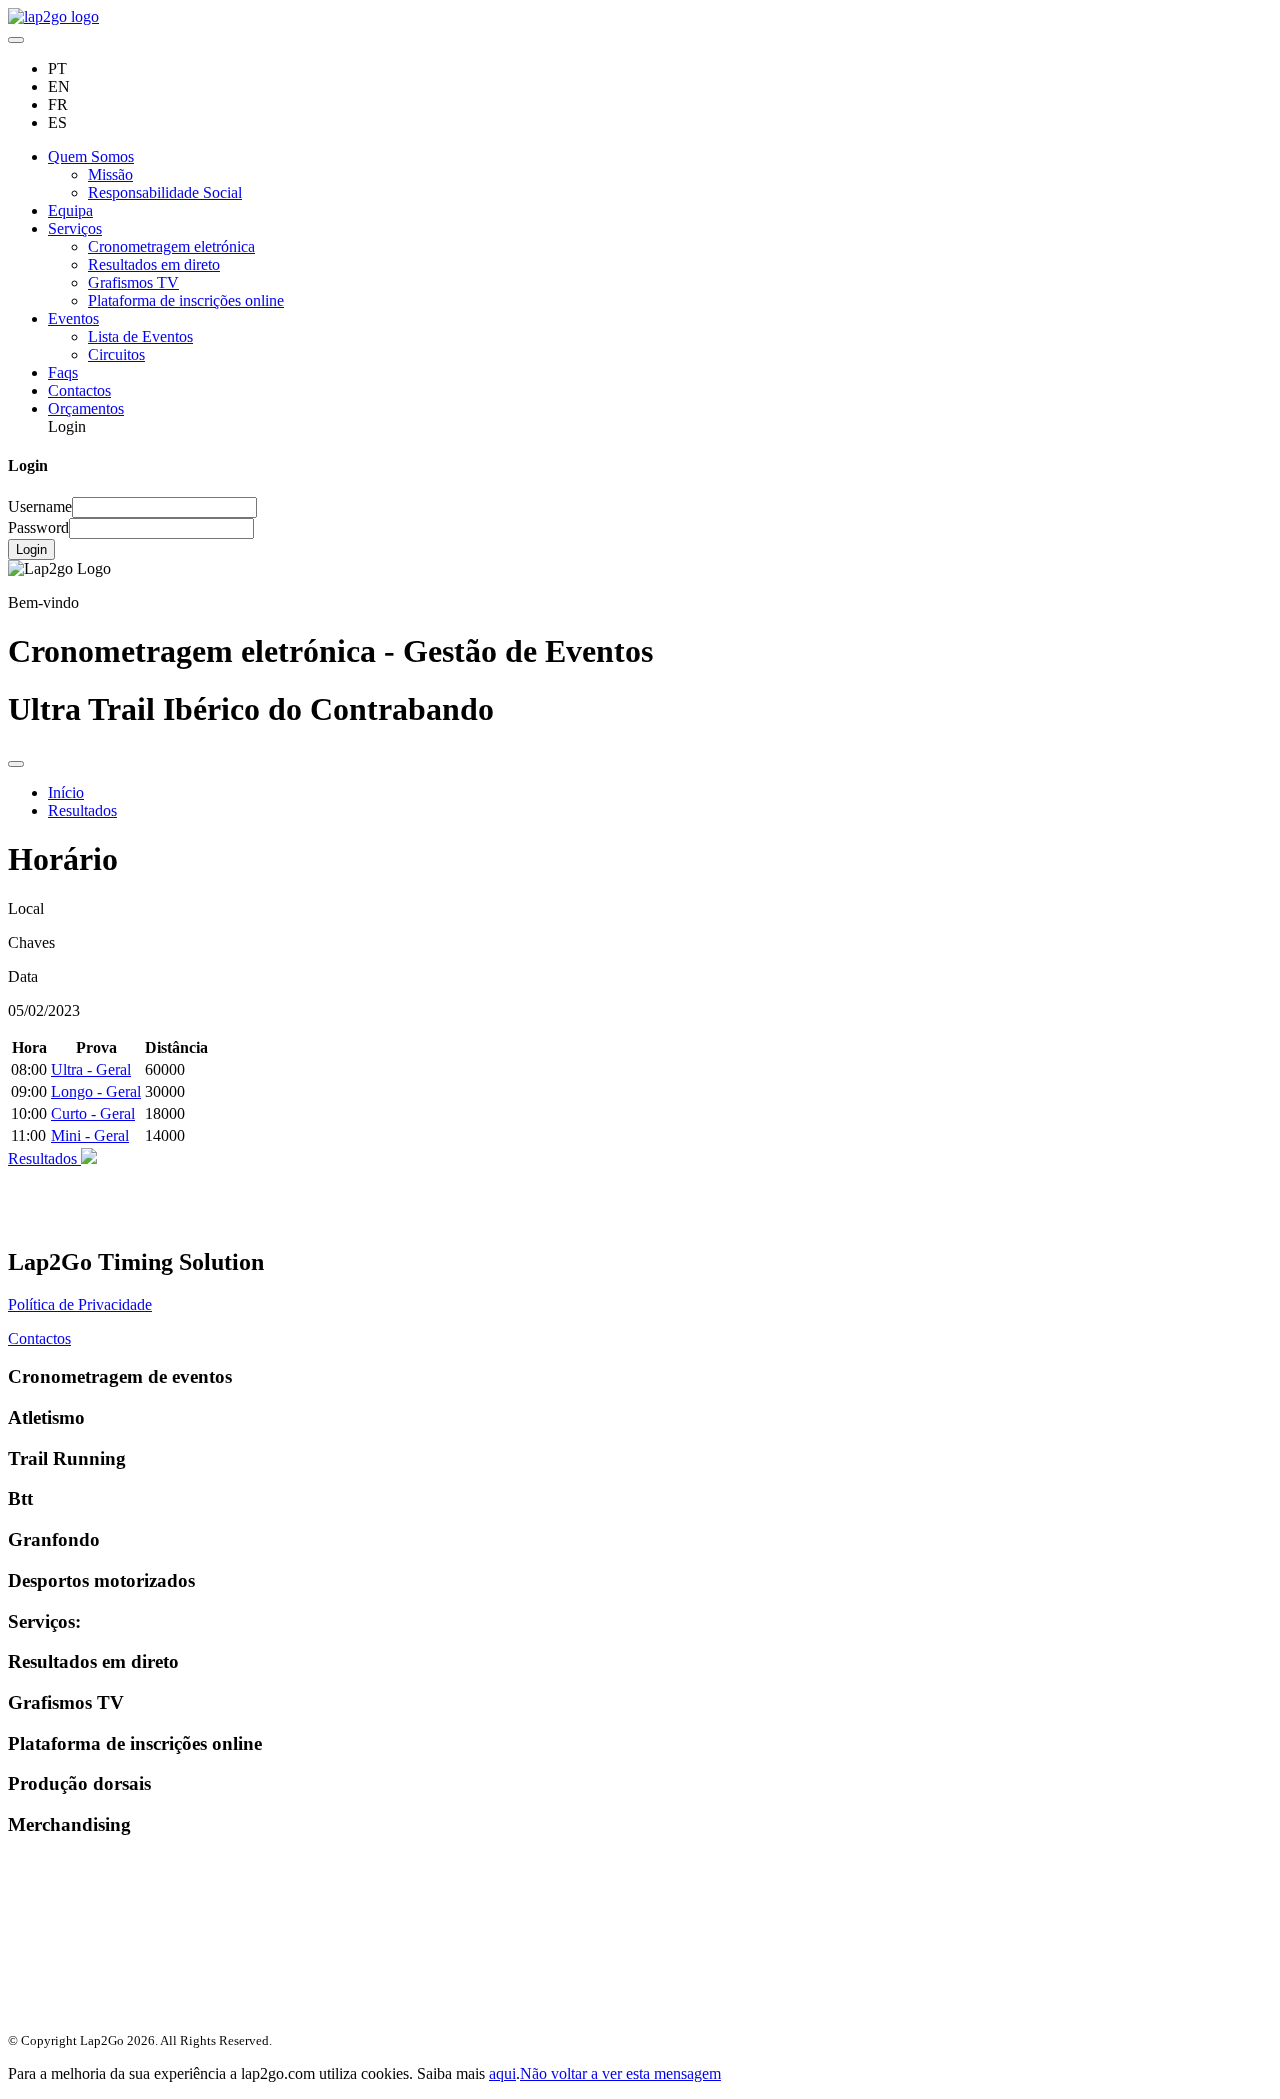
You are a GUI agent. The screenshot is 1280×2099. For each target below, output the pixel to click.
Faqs (63, 372)
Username (40, 506)
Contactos (79, 390)
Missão (110, 174)
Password (38, 527)
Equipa (70, 210)
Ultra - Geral (91, 1069)
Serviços (75, 228)
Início (66, 792)
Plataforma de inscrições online (186, 300)
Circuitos (116, 354)
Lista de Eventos (140, 336)
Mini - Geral (90, 1135)
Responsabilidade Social (165, 192)
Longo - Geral (96, 1091)
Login (31, 549)
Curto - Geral (93, 1113)
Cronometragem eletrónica (171, 246)
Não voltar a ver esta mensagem (620, 2073)
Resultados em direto (154, 264)
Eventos (73, 318)
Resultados (82, 810)
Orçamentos (86, 408)
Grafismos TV (133, 282)
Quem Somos (91, 156)
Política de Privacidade (80, 1304)
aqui (502, 2073)
